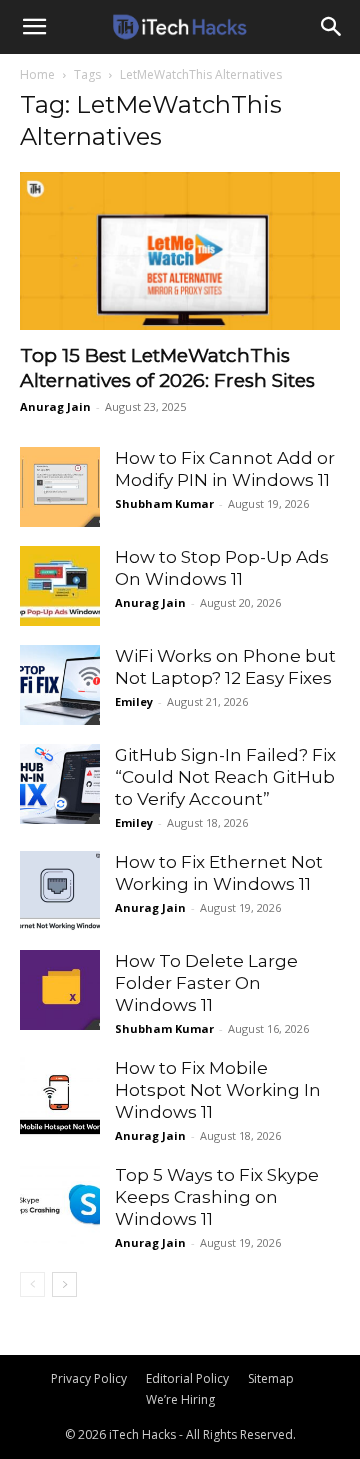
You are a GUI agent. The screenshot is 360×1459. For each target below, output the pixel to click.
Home (37, 74)
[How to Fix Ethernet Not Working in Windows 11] (60, 891)
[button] (34, 27)
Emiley (134, 701)
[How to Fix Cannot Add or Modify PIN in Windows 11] (60, 487)
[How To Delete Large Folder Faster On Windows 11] (60, 990)
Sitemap (271, 1378)
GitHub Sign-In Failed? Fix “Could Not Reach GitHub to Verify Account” (225, 777)
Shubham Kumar (164, 503)
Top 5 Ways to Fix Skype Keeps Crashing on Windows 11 (217, 1197)
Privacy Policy (89, 1378)
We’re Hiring (180, 1399)
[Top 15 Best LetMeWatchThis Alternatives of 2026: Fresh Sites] (180, 251)
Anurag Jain (55, 406)
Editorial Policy (187, 1378)
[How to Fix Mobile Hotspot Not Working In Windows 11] (60, 1097)
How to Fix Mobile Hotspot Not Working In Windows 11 (218, 1090)
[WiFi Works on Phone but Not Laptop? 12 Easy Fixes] (60, 685)
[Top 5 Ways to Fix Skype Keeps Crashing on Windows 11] (60, 1204)
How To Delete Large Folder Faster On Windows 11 (206, 983)
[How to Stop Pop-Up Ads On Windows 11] (60, 586)
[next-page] (64, 1284)
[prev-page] (32, 1284)
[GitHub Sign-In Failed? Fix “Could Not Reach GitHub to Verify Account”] (60, 784)
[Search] (332, 27)
